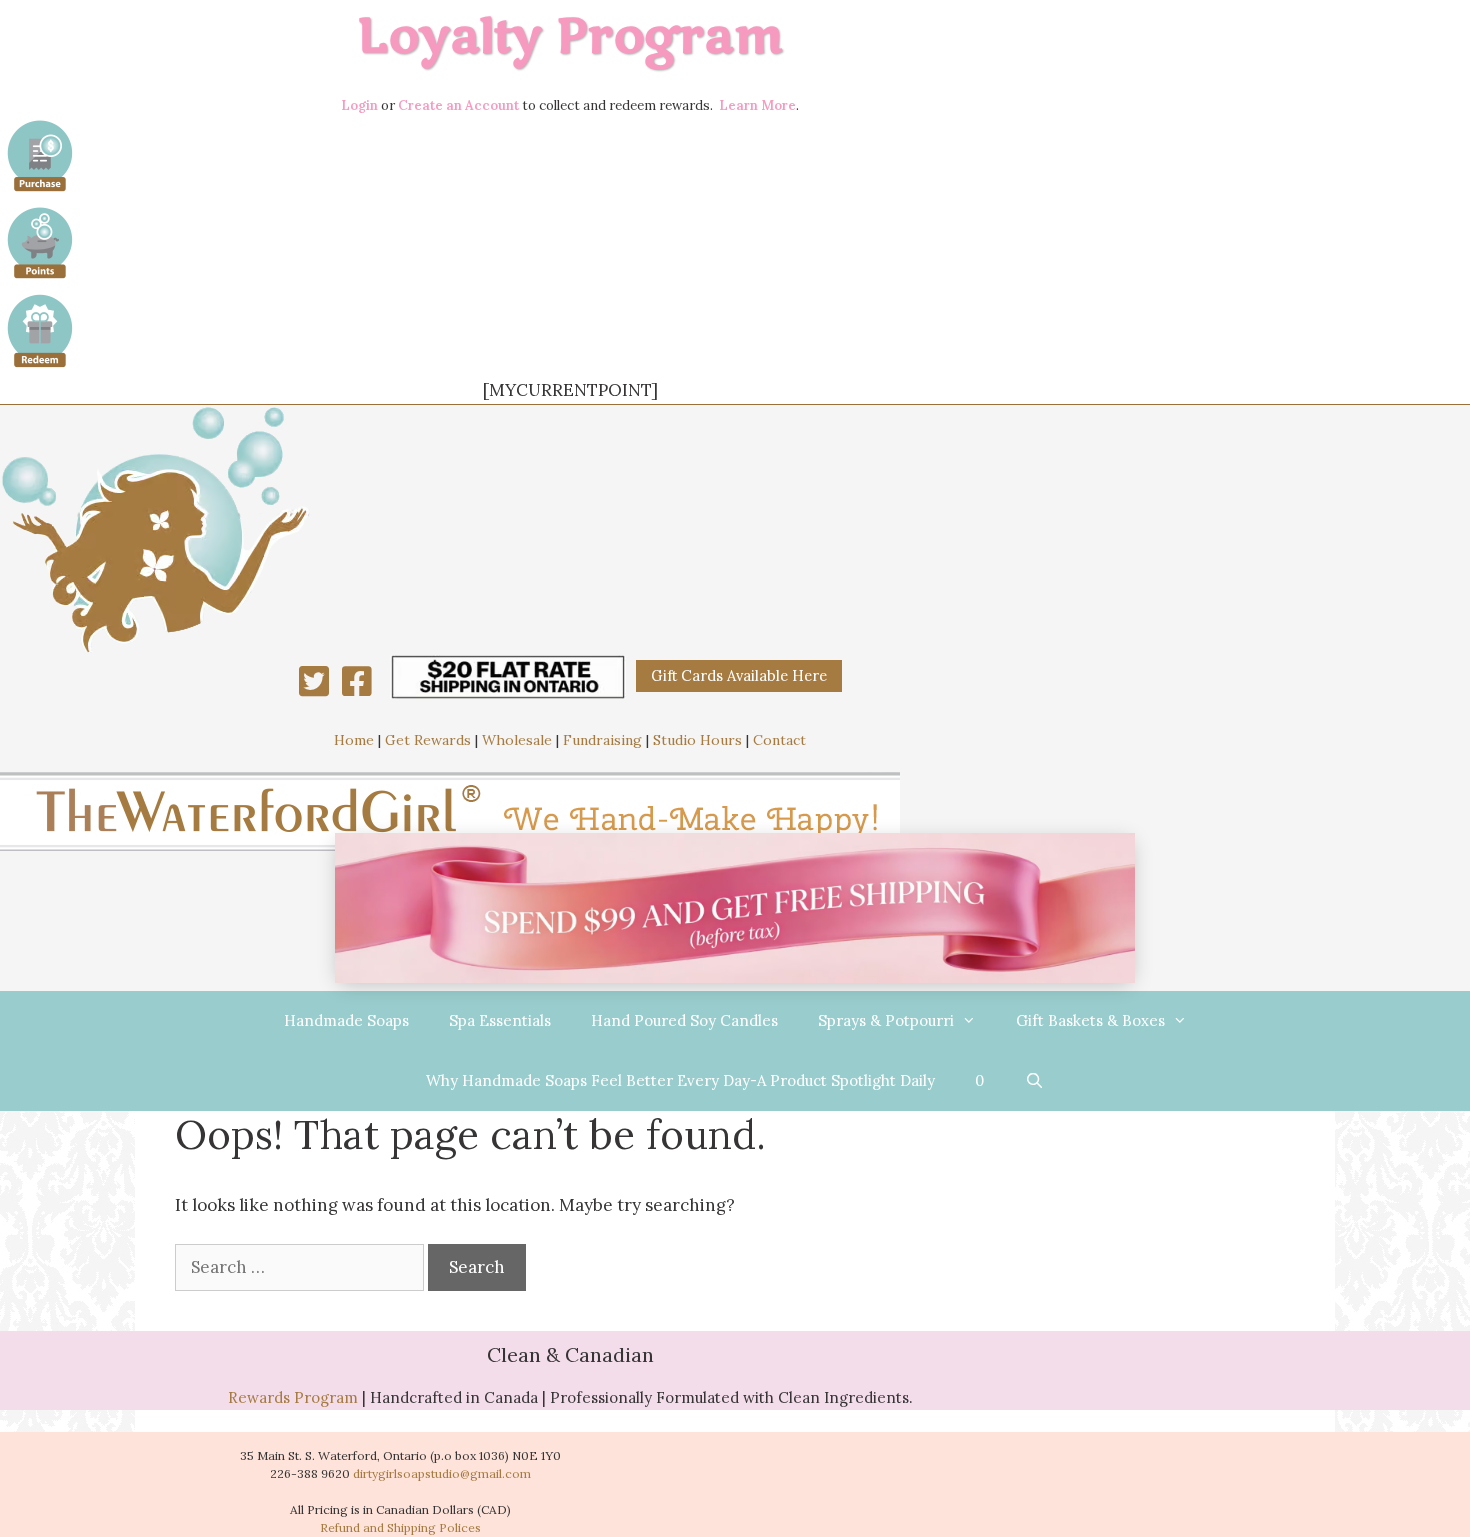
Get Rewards (428, 740)
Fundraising (602, 740)
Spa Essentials (500, 1020)
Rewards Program (293, 1397)
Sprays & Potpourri (886, 1020)
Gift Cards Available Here (739, 675)
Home (354, 740)
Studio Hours (697, 740)
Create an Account (458, 105)
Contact (779, 740)
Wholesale (517, 740)
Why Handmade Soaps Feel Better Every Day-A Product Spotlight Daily (680, 1080)
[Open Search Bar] (1033, 1081)
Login (359, 105)
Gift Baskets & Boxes (1090, 1020)
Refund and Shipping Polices (400, 1527)
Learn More (757, 105)
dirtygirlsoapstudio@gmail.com (442, 1473)
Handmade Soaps (346, 1020)
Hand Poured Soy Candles (684, 1020)
